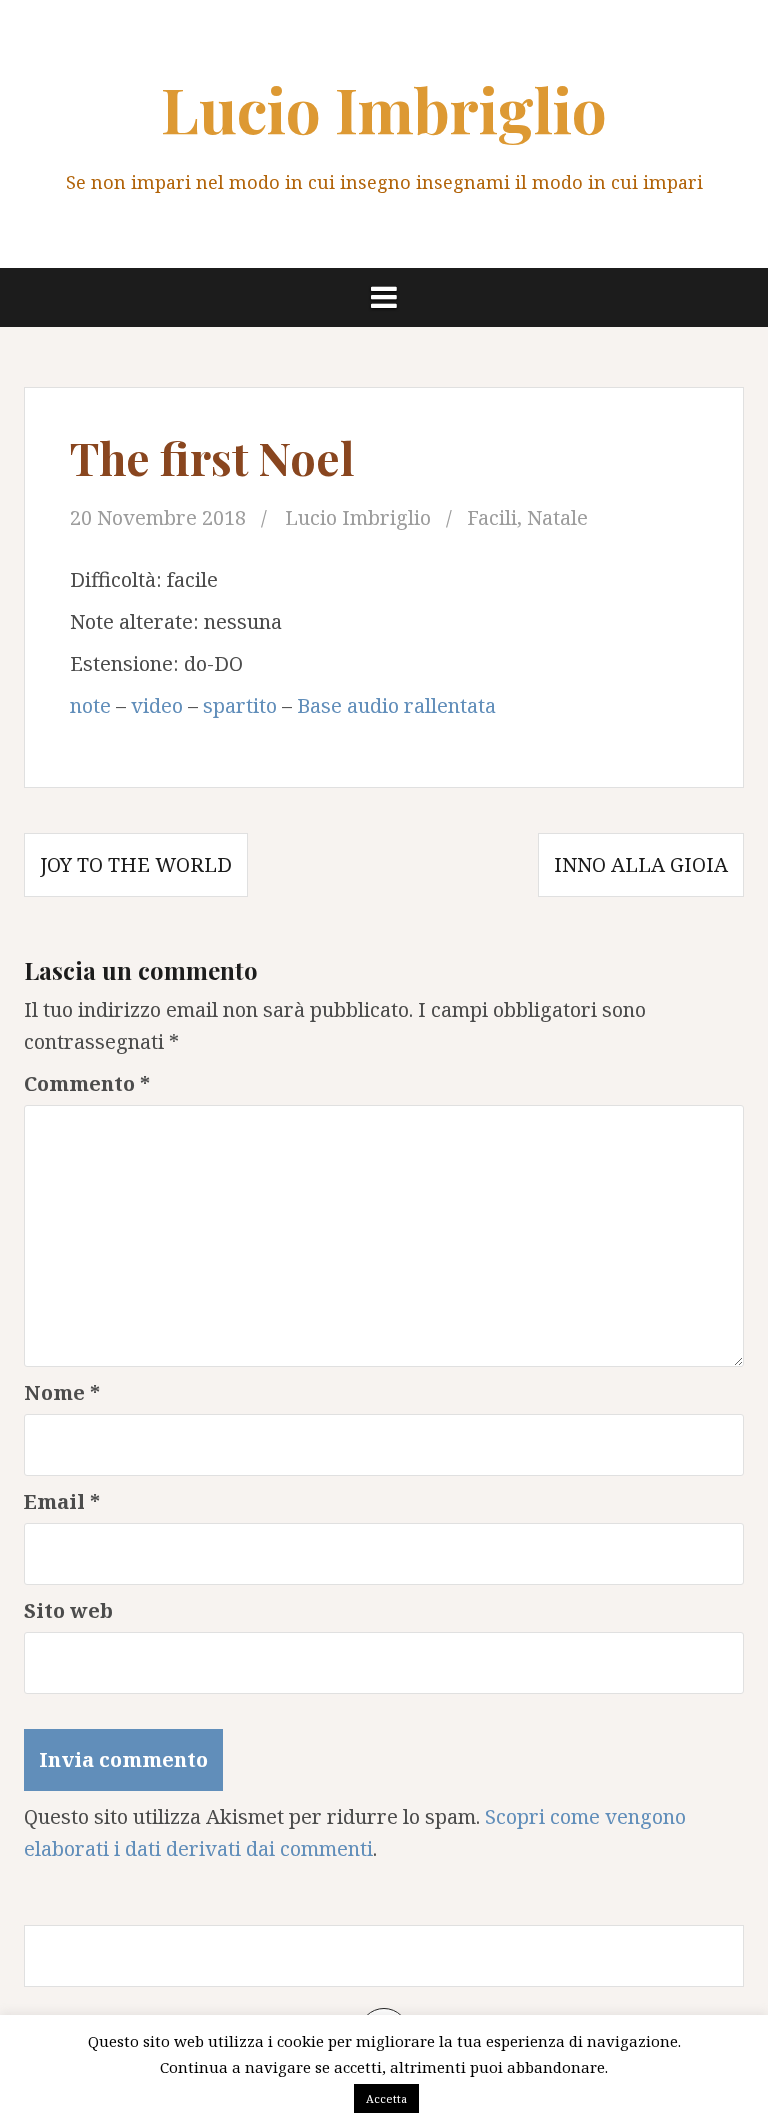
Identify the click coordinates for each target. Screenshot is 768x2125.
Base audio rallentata (396, 705)
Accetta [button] (386, 2098)
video (157, 705)
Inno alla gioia (641, 864)
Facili (492, 517)
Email (62, 1501)
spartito (240, 705)
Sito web (68, 1610)
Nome (62, 1392)
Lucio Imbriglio (384, 108)
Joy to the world (136, 864)
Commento (87, 1083)
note (90, 705)
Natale (557, 517)
